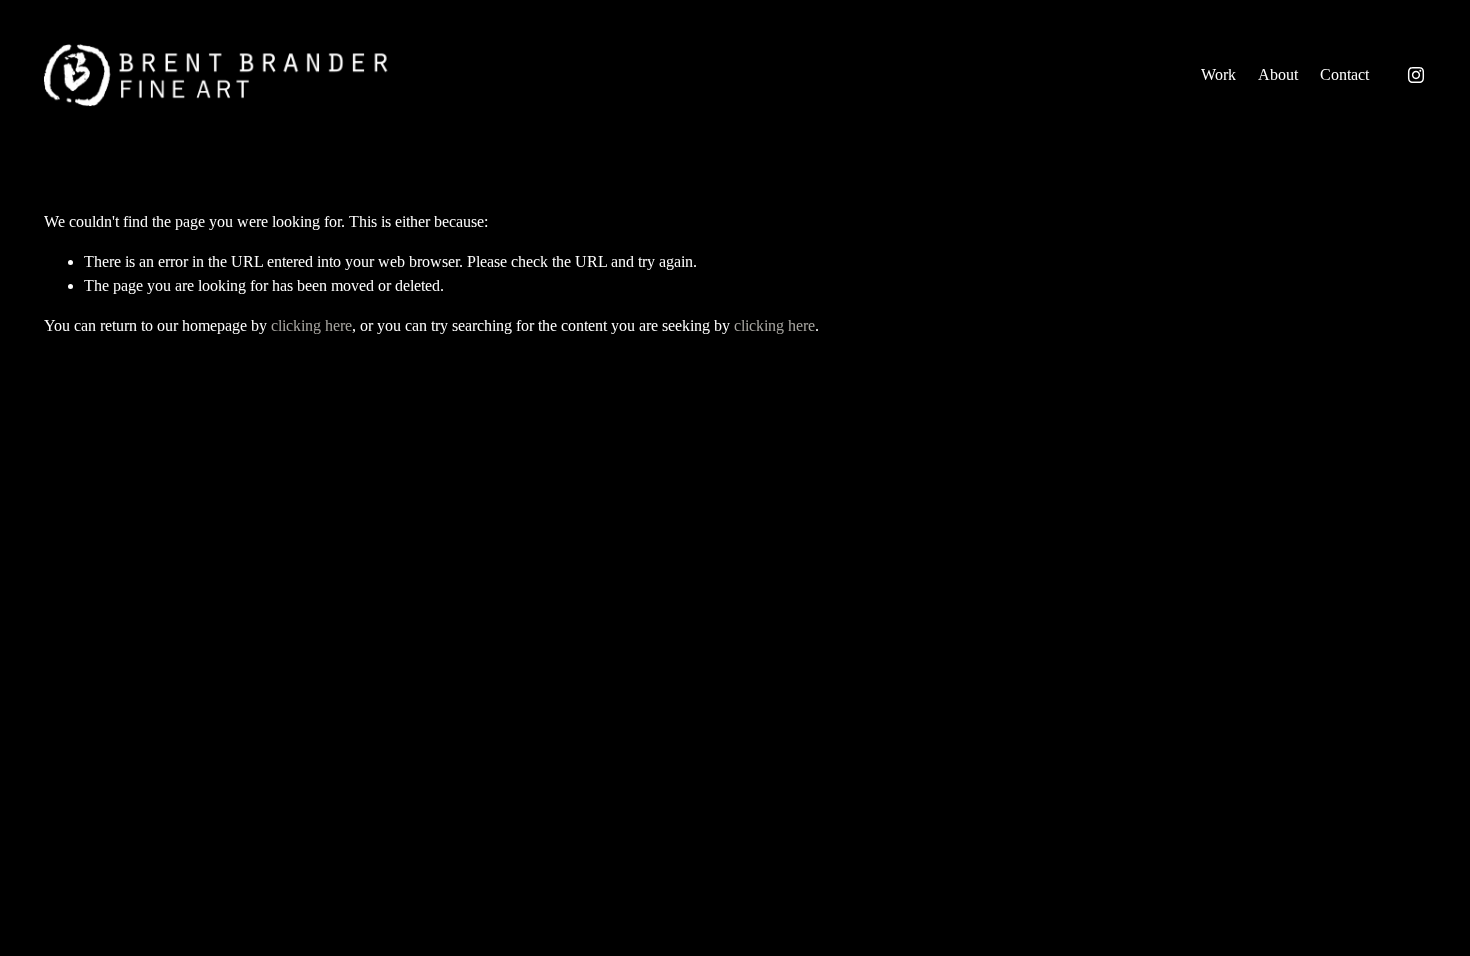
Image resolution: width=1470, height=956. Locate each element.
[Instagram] (1416, 75)
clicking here (311, 325)
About (1278, 74)
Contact (1344, 74)
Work (1218, 74)
